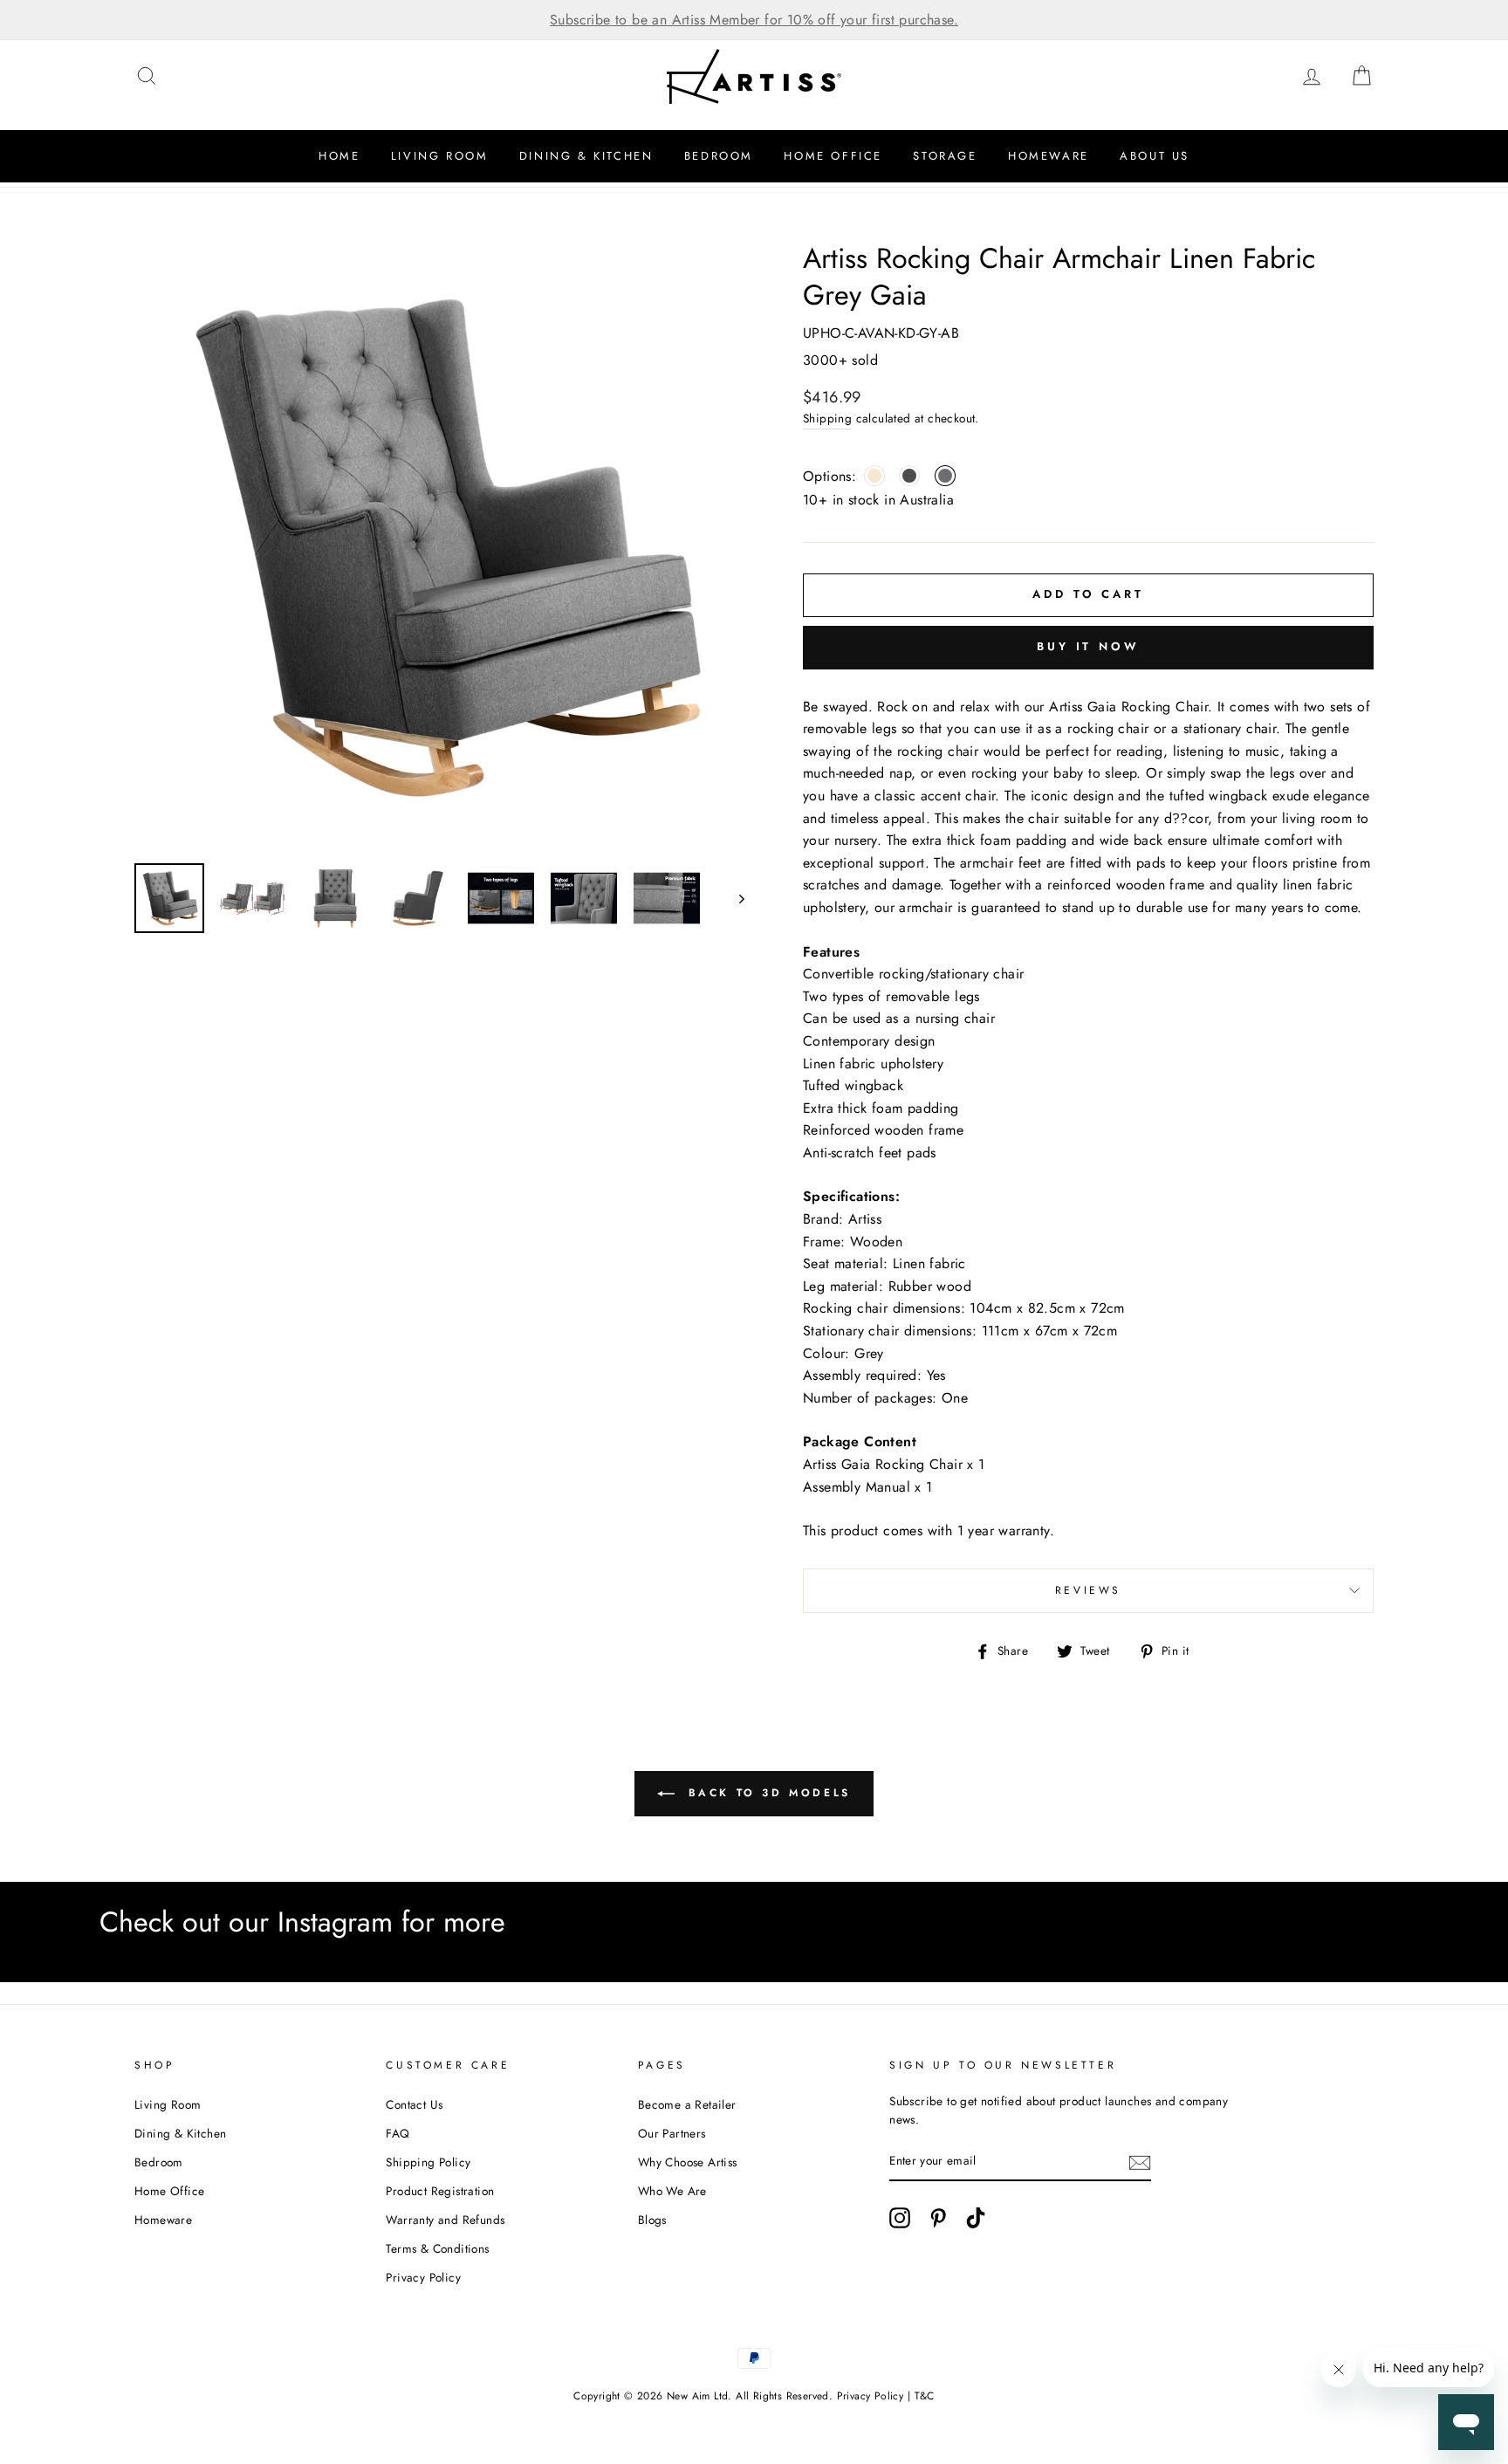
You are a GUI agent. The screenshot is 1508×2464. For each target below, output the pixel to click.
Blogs (652, 2220)
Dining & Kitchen (586, 156)
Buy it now (1088, 646)
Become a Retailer (687, 2104)
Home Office (833, 156)
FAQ (398, 2133)
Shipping (827, 418)
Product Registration (440, 2191)
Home (339, 156)
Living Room (440, 156)
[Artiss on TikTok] (976, 2218)
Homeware (1049, 156)
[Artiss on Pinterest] (938, 2218)
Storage (945, 156)
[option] (754, 20)
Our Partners (672, 2133)
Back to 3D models (766, 1792)
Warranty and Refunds (445, 2220)
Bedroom (719, 156)
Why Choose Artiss (688, 2162)
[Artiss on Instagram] (900, 2218)
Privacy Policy (423, 2277)
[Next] (733, 898)
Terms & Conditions (437, 2248)
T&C (925, 2396)
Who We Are (672, 2191)
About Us (1155, 156)
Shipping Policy (428, 2162)
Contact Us (414, 2104)
